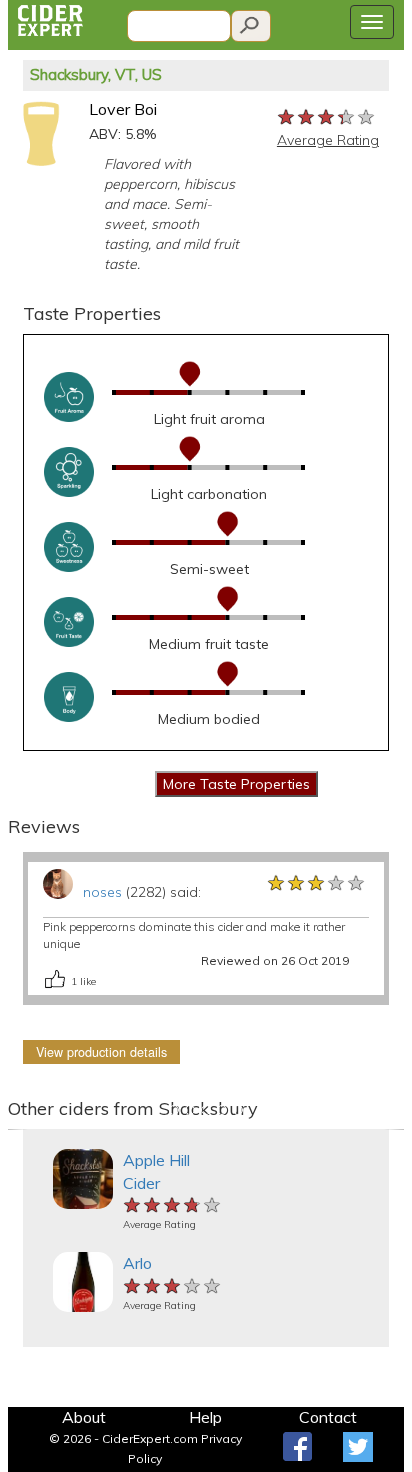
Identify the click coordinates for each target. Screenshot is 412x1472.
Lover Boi (123, 109)
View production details (101, 1052)
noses (102, 892)
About (84, 1417)
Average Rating (328, 140)
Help (205, 1417)
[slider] (327, 116)
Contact (328, 1417)
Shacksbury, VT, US (96, 74)
